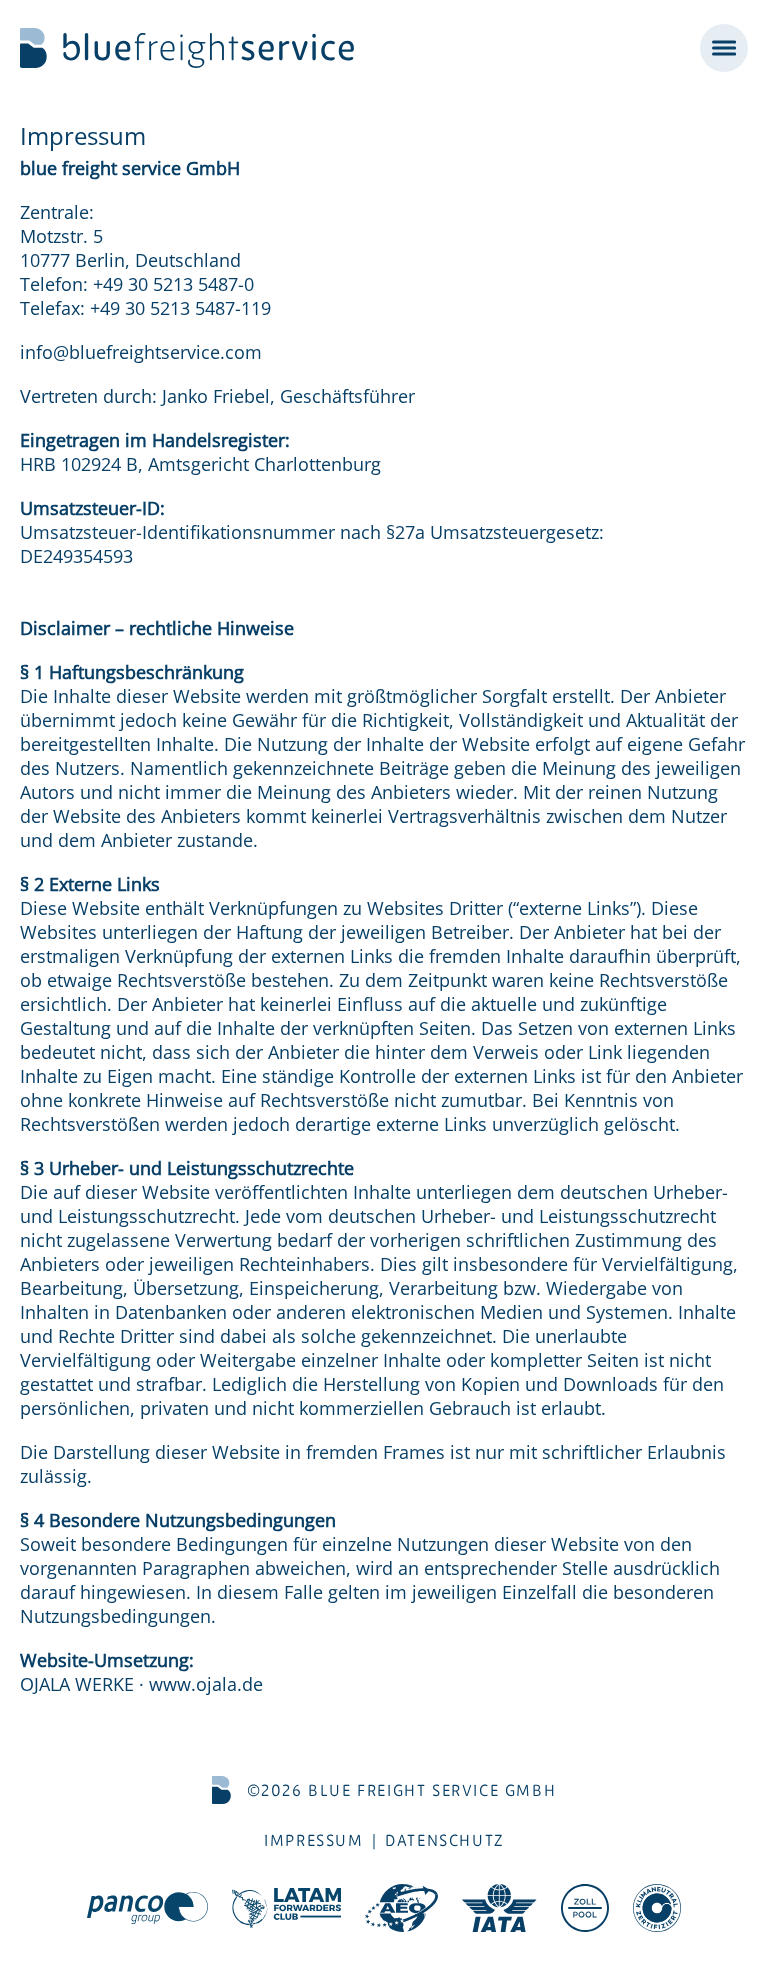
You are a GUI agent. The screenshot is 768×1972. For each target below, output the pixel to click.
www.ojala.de (206, 1684)
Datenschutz (444, 1840)
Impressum (313, 1840)
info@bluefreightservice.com (141, 352)
